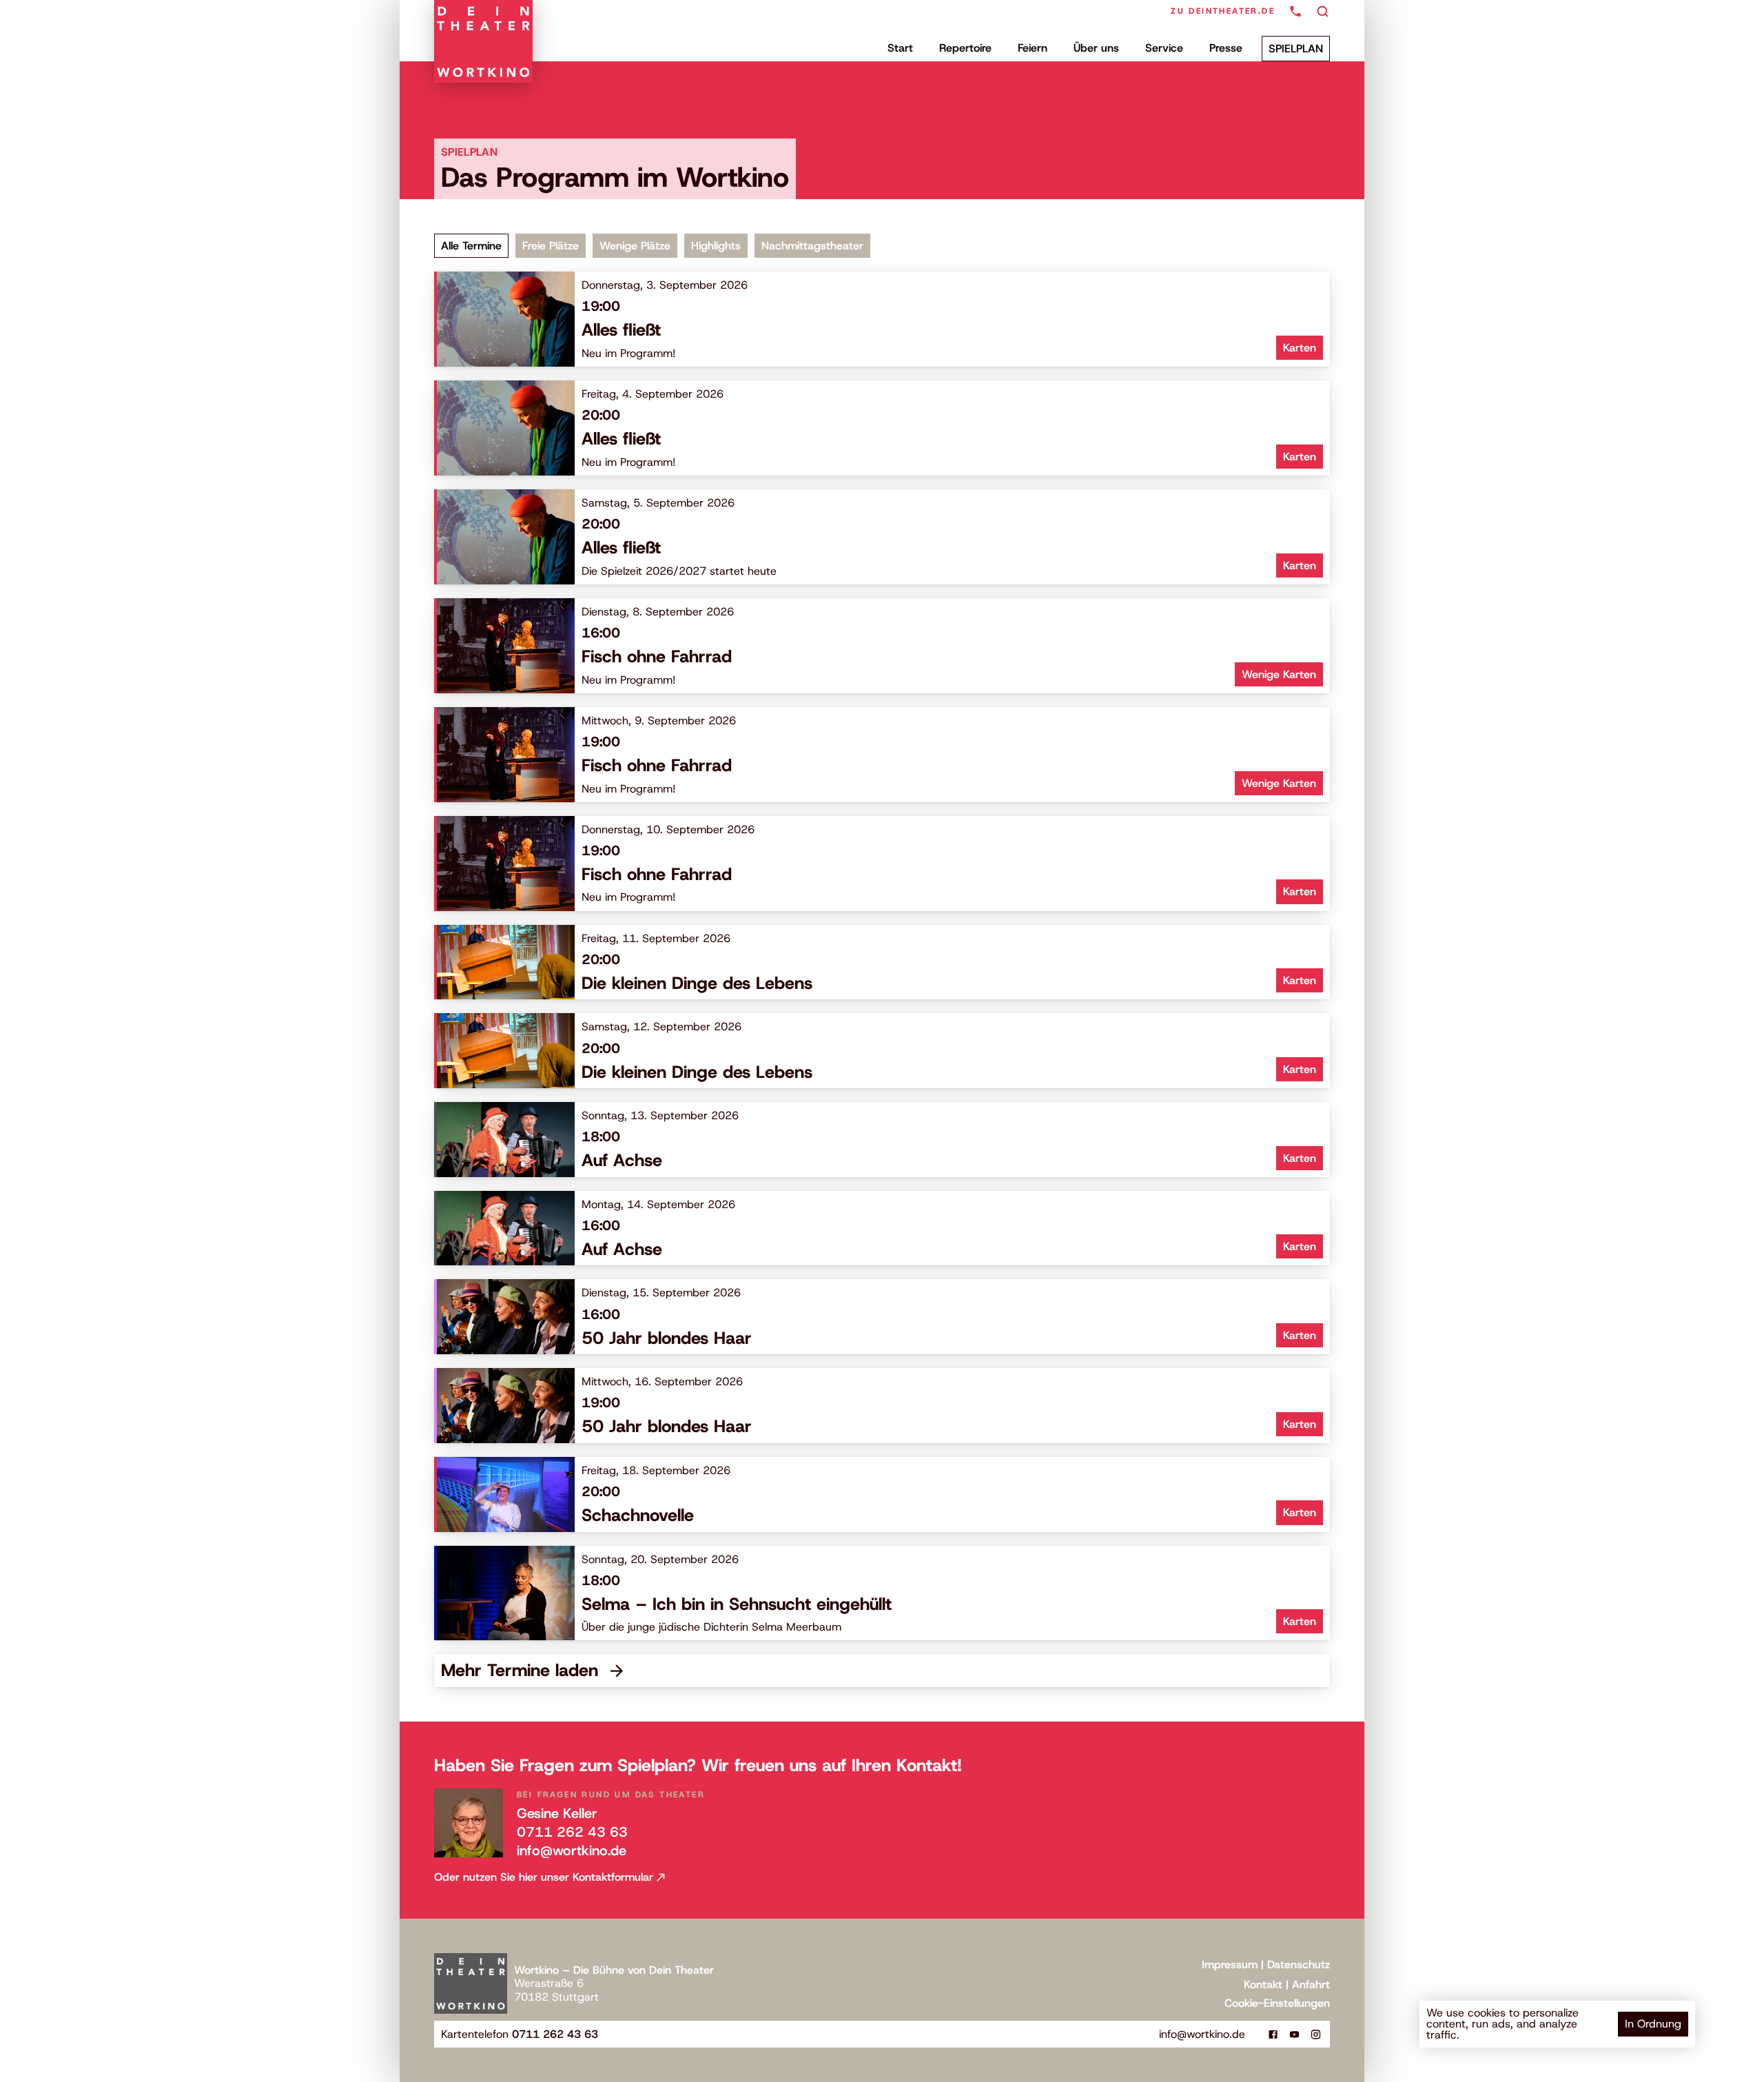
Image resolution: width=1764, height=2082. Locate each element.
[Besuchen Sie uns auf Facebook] (1273, 2034)
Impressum (1230, 1964)
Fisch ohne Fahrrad (657, 656)
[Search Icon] (1323, 12)
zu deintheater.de (1223, 11)
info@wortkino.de (572, 1850)
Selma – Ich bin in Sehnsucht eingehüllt (737, 1604)
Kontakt (1263, 1984)
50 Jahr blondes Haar (667, 1338)
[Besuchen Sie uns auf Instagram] (1316, 2034)
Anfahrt (1311, 1984)
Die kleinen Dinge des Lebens (697, 983)
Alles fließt (621, 330)
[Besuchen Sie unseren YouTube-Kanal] (1294, 2034)
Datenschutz (1299, 1964)
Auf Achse (622, 1160)
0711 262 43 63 (572, 1832)
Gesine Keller (557, 1813)
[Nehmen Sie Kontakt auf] (1295, 11)
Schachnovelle (638, 1515)
